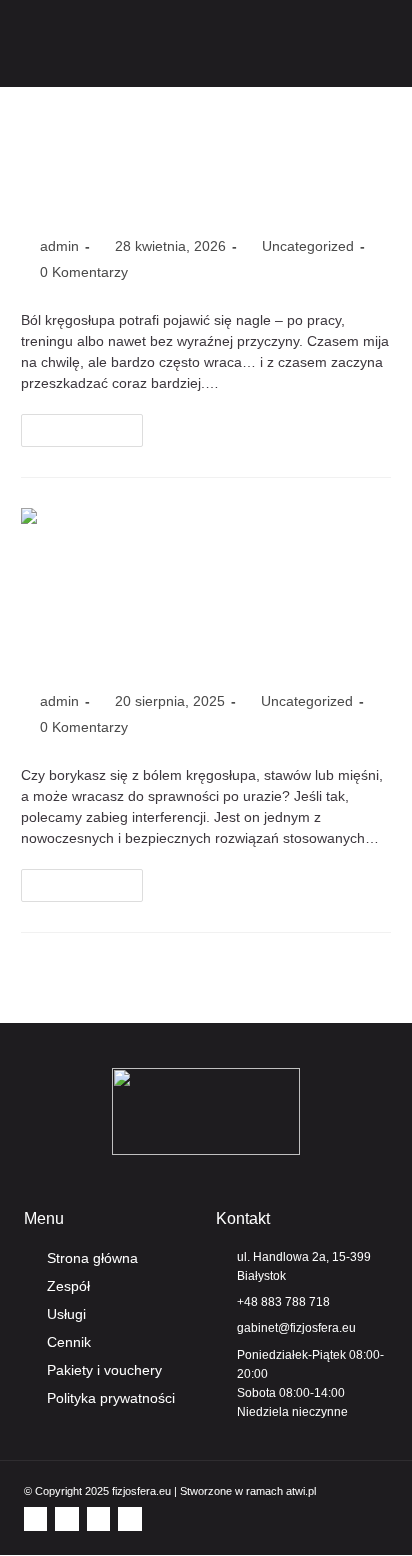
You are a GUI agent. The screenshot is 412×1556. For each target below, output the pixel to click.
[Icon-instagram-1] (66, 1518)
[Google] (129, 1518)
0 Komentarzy (84, 272)
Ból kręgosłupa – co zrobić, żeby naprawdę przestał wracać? (186, 165)
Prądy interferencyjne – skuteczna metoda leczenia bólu (182, 620)
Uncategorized (308, 246)
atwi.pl (301, 1491)
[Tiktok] (98, 1518)
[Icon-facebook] (35, 1518)
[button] (388, 43)
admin (59, 246)
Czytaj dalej (90, 425)
